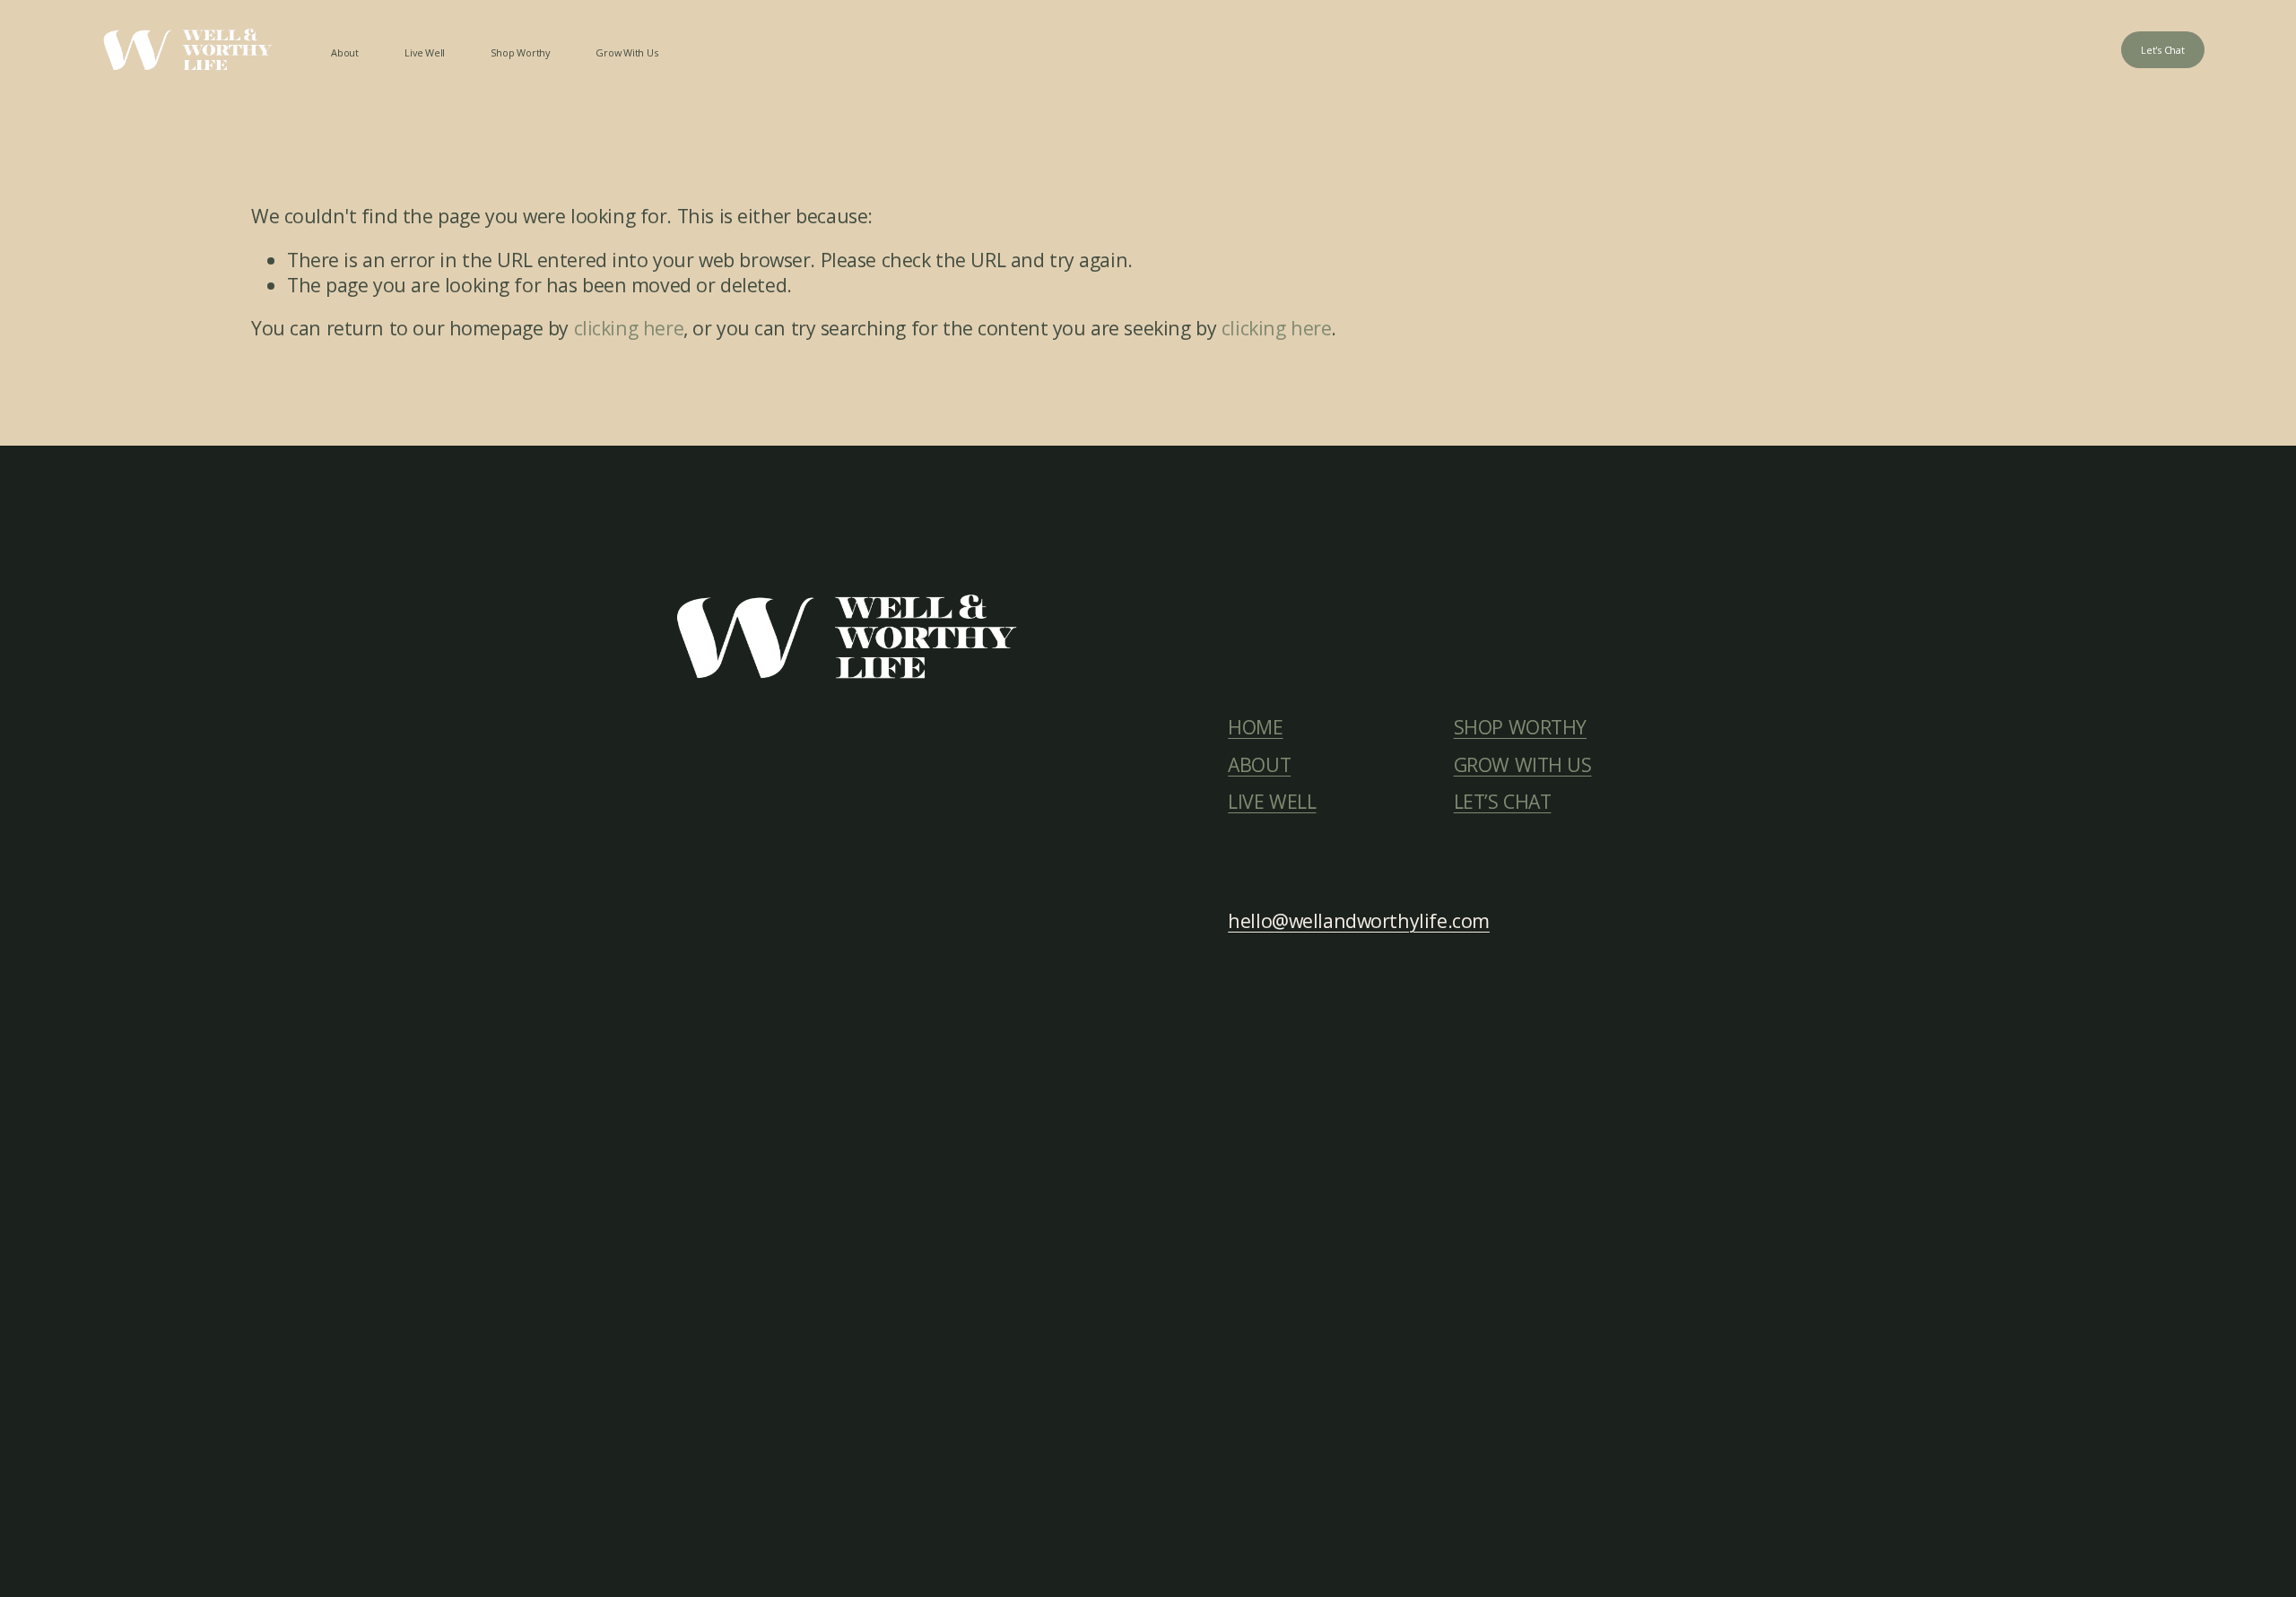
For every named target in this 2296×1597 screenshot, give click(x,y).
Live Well (425, 52)
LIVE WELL (1272, 802)
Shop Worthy (520, 52)
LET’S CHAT (1503, 802)
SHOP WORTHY (1520, 727)
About (345, 52)
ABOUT (1259, 765)
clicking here (629, 328)
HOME (1255, 727)
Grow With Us (626, 52)
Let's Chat (2163, 50)
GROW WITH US (1523, 765)
